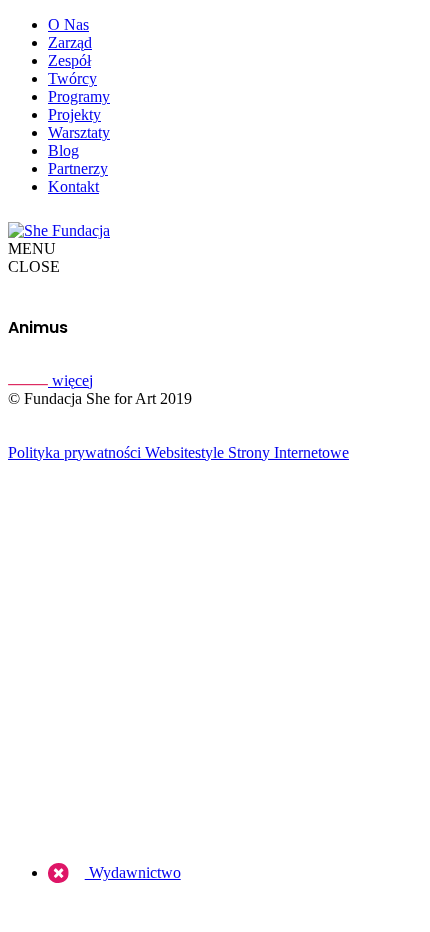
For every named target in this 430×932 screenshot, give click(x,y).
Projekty (74, 114)
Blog (63, 150)
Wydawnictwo (133, 872)
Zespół (69, 60)
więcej (70, 380)
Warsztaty (79, 132)
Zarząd (70, 42)
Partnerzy (78, 168)
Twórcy (72, 78)
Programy (79, 96)
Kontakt (73, 186)
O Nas (68, 24)
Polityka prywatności (74, 452)
